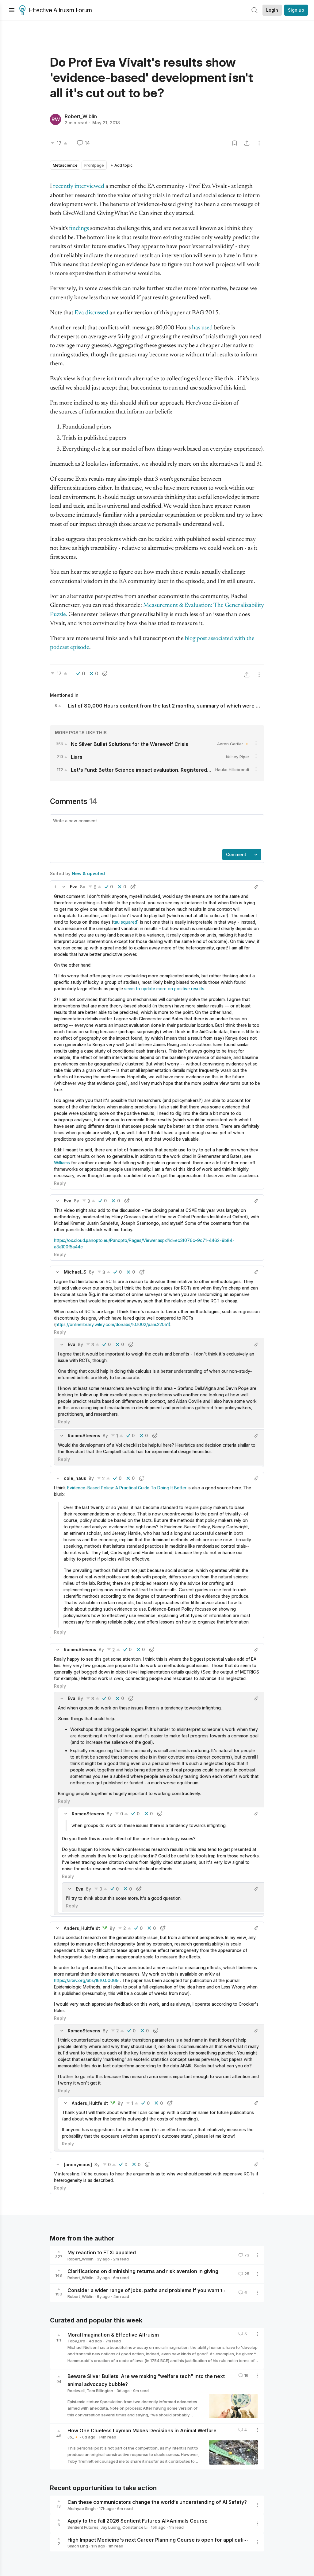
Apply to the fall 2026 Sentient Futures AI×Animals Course (138, 2521)
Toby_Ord (76, 2341)
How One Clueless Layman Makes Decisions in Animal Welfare (142, 2431)
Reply (60, 1183)
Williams (62, 1163)
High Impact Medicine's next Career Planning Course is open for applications (160, 2539)
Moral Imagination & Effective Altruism (113, 2334)
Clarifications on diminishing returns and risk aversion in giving (143, 2271)
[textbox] (156, 832)
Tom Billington (100, 2391)
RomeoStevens (84, 1435)
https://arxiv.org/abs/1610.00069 (86, 1980)
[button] (56, 887)
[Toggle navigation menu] (12, 10)
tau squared (125, 922)
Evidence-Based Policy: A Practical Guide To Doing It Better (127, 1488)
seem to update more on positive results (164, 989)
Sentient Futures (83, 2527)
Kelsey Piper (238, 757)
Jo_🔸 (73, 2437)
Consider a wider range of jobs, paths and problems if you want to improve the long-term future (182, 2290)
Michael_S (75, 1272)
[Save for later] (235, 143)
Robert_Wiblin (81, 116)
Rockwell (76, 2391)
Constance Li (135, 2527)
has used (202, 328)
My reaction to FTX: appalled (102, 2252)
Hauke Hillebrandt (232, 770)
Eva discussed (91, 313)
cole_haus (75, 1478)
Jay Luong (110, 2527)
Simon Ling (78, 2546)
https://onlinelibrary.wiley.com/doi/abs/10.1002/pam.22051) (113, 1324)
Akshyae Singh (82, 2508)
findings (79, 229)
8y (83, 887)
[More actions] (259, 143)
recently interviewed (79, 186)
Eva (74, 887)
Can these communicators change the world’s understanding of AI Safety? (157, 2502)
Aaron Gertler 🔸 (233, 744)
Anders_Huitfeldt (82, 1928)
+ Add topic (122, 165)
